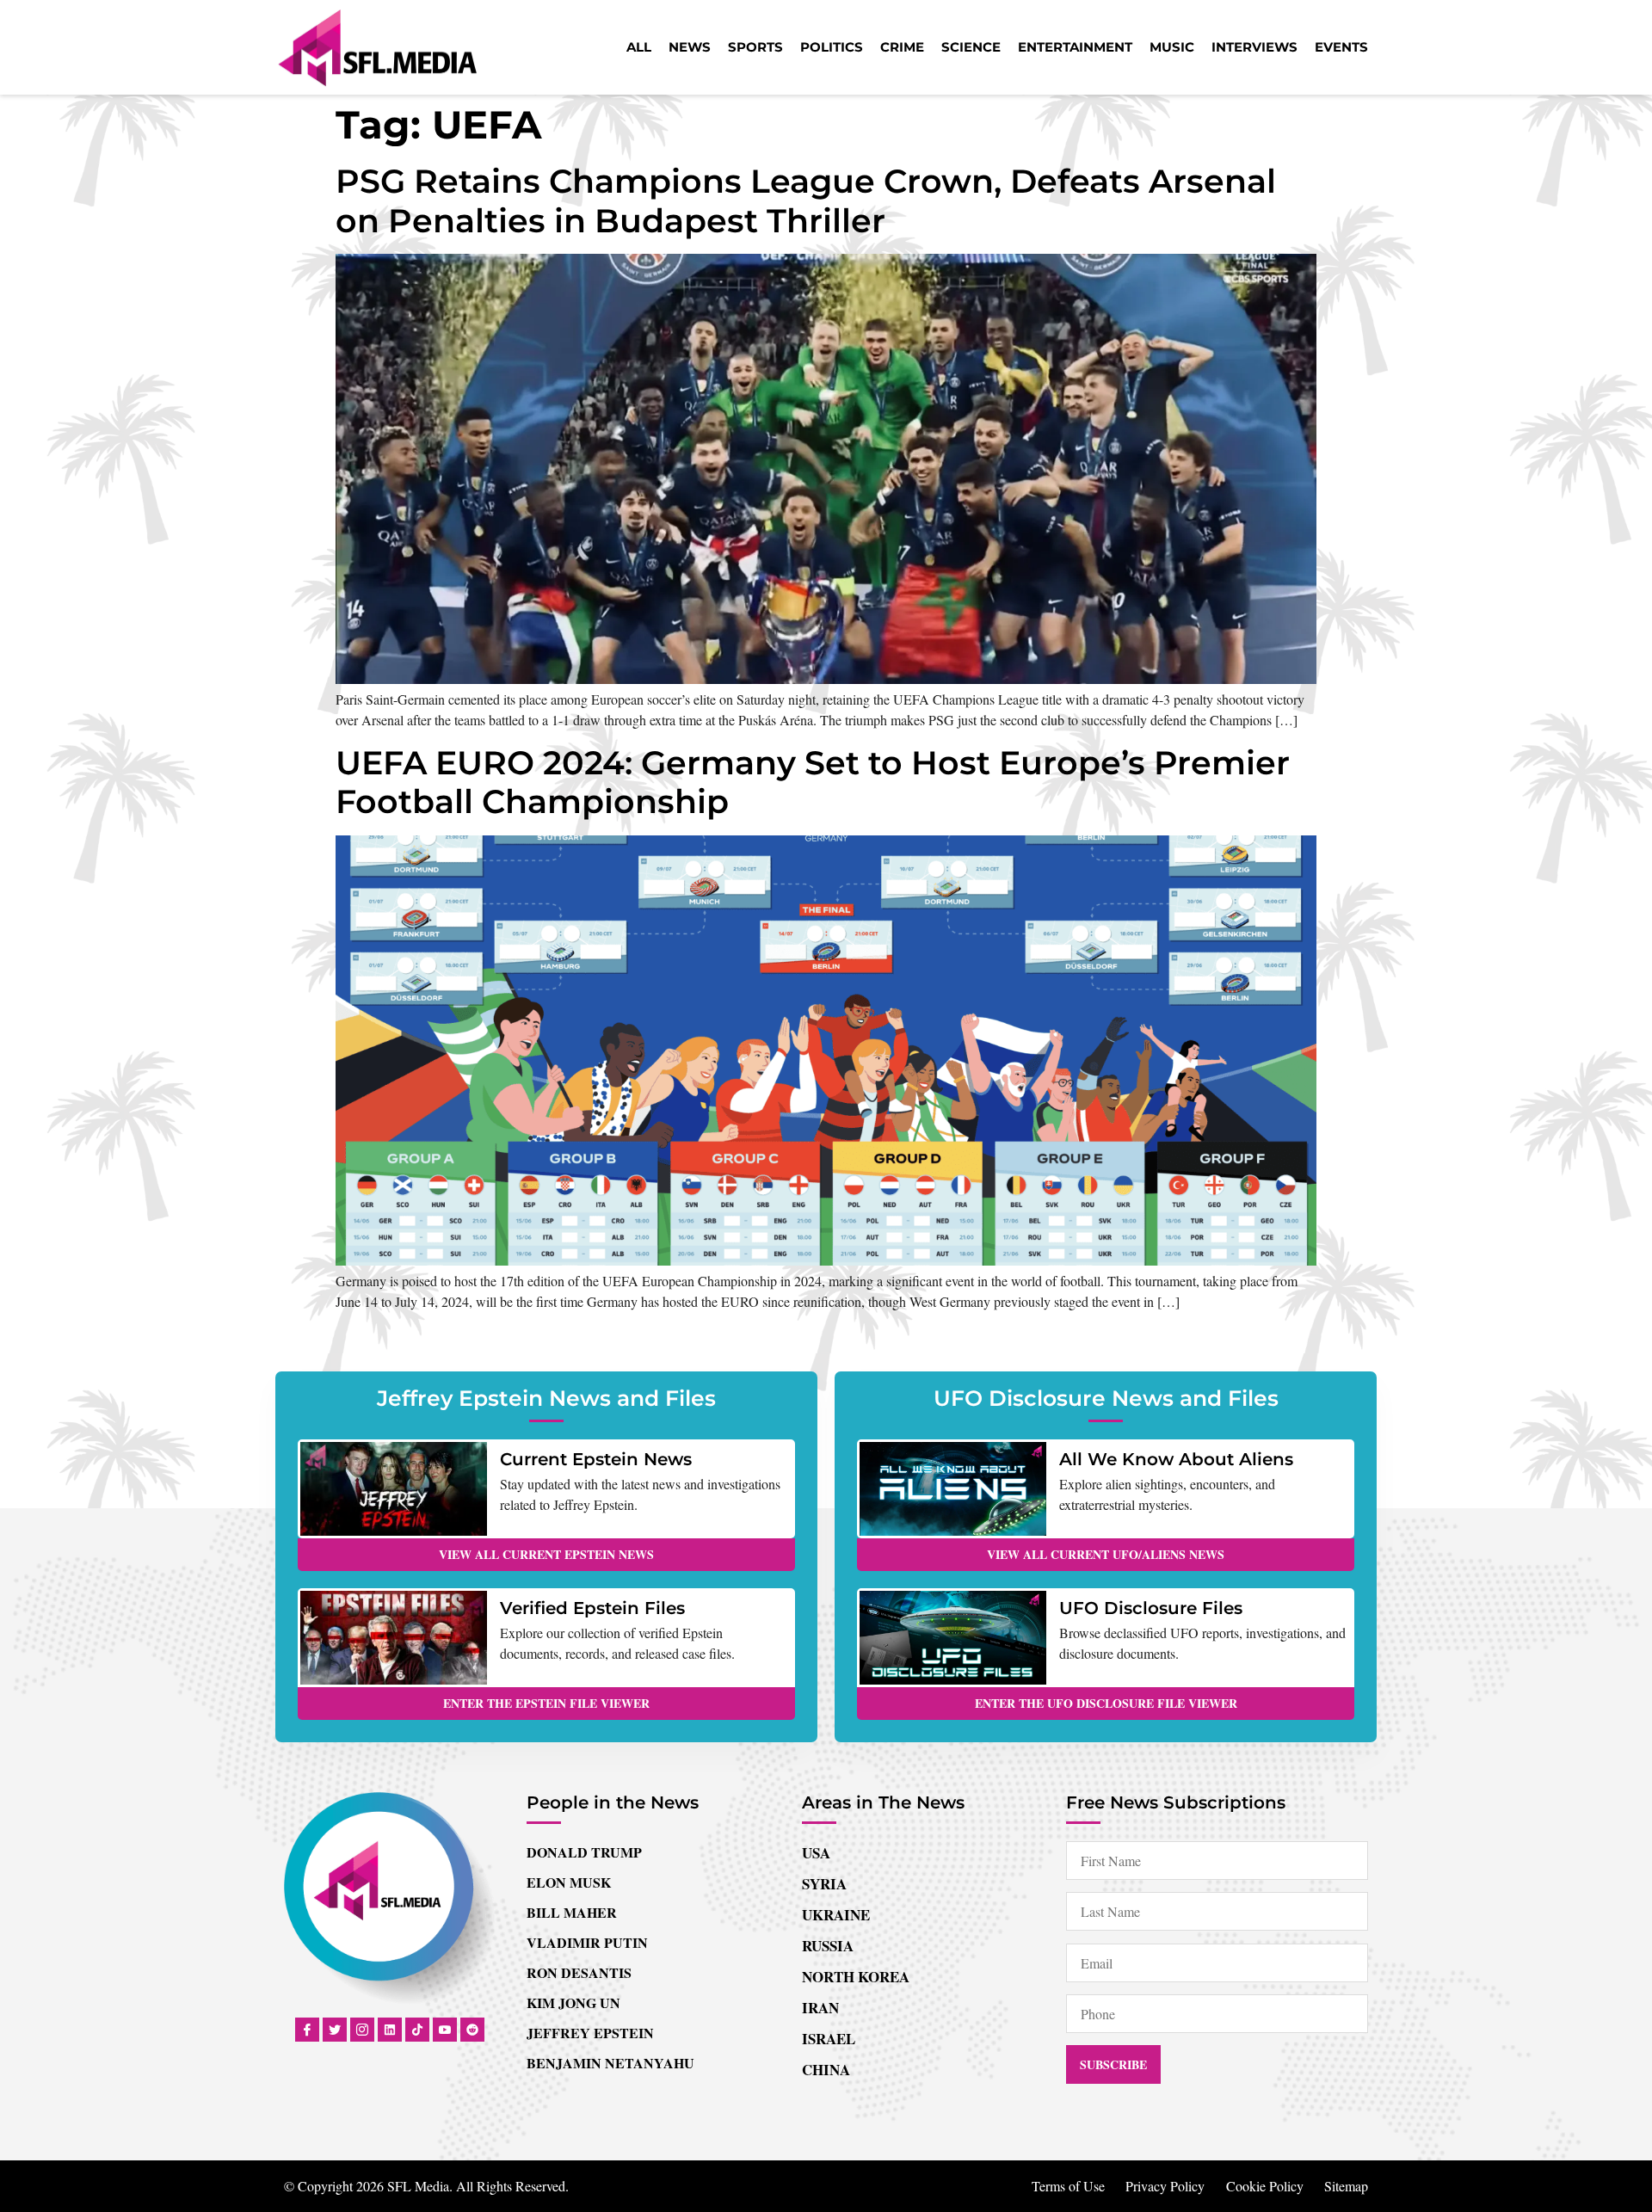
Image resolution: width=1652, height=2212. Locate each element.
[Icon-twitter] (335, 2030)
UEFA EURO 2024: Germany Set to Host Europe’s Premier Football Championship (813, 783)
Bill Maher (572, 1912)
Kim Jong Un (573, 2003)
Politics (832, 47)
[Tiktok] (417, 2030)
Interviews (1254, 47)
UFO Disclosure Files (1151, 1608)
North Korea (856, 1977)
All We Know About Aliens (1176, 1459)
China (826, 2070)
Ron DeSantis (579, 1972)
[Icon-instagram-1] (362, 2030)
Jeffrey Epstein (590, 2033)
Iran (820, 2008)
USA (816, 1853)
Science (971, 47)
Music (1172, 47)
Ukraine (836, 1915)
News (690, 47)
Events (1341, 47)
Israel (829, 2039)
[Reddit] (472, 2030)
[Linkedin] (390, 2030)
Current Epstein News (596, 1459)
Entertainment (1075, 47)
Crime (902, 47)
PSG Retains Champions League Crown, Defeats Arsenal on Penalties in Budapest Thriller (806, 201)
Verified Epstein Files (592, 1608)
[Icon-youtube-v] (445, 2030)
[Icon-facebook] (307, 2030)
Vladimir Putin (587, 1942)
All (639, 47)
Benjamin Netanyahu (610, 2063)
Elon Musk (569, 1882)
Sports (755, 47)
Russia (828, 1946)
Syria (824, 1884)
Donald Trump (584, 1852)
